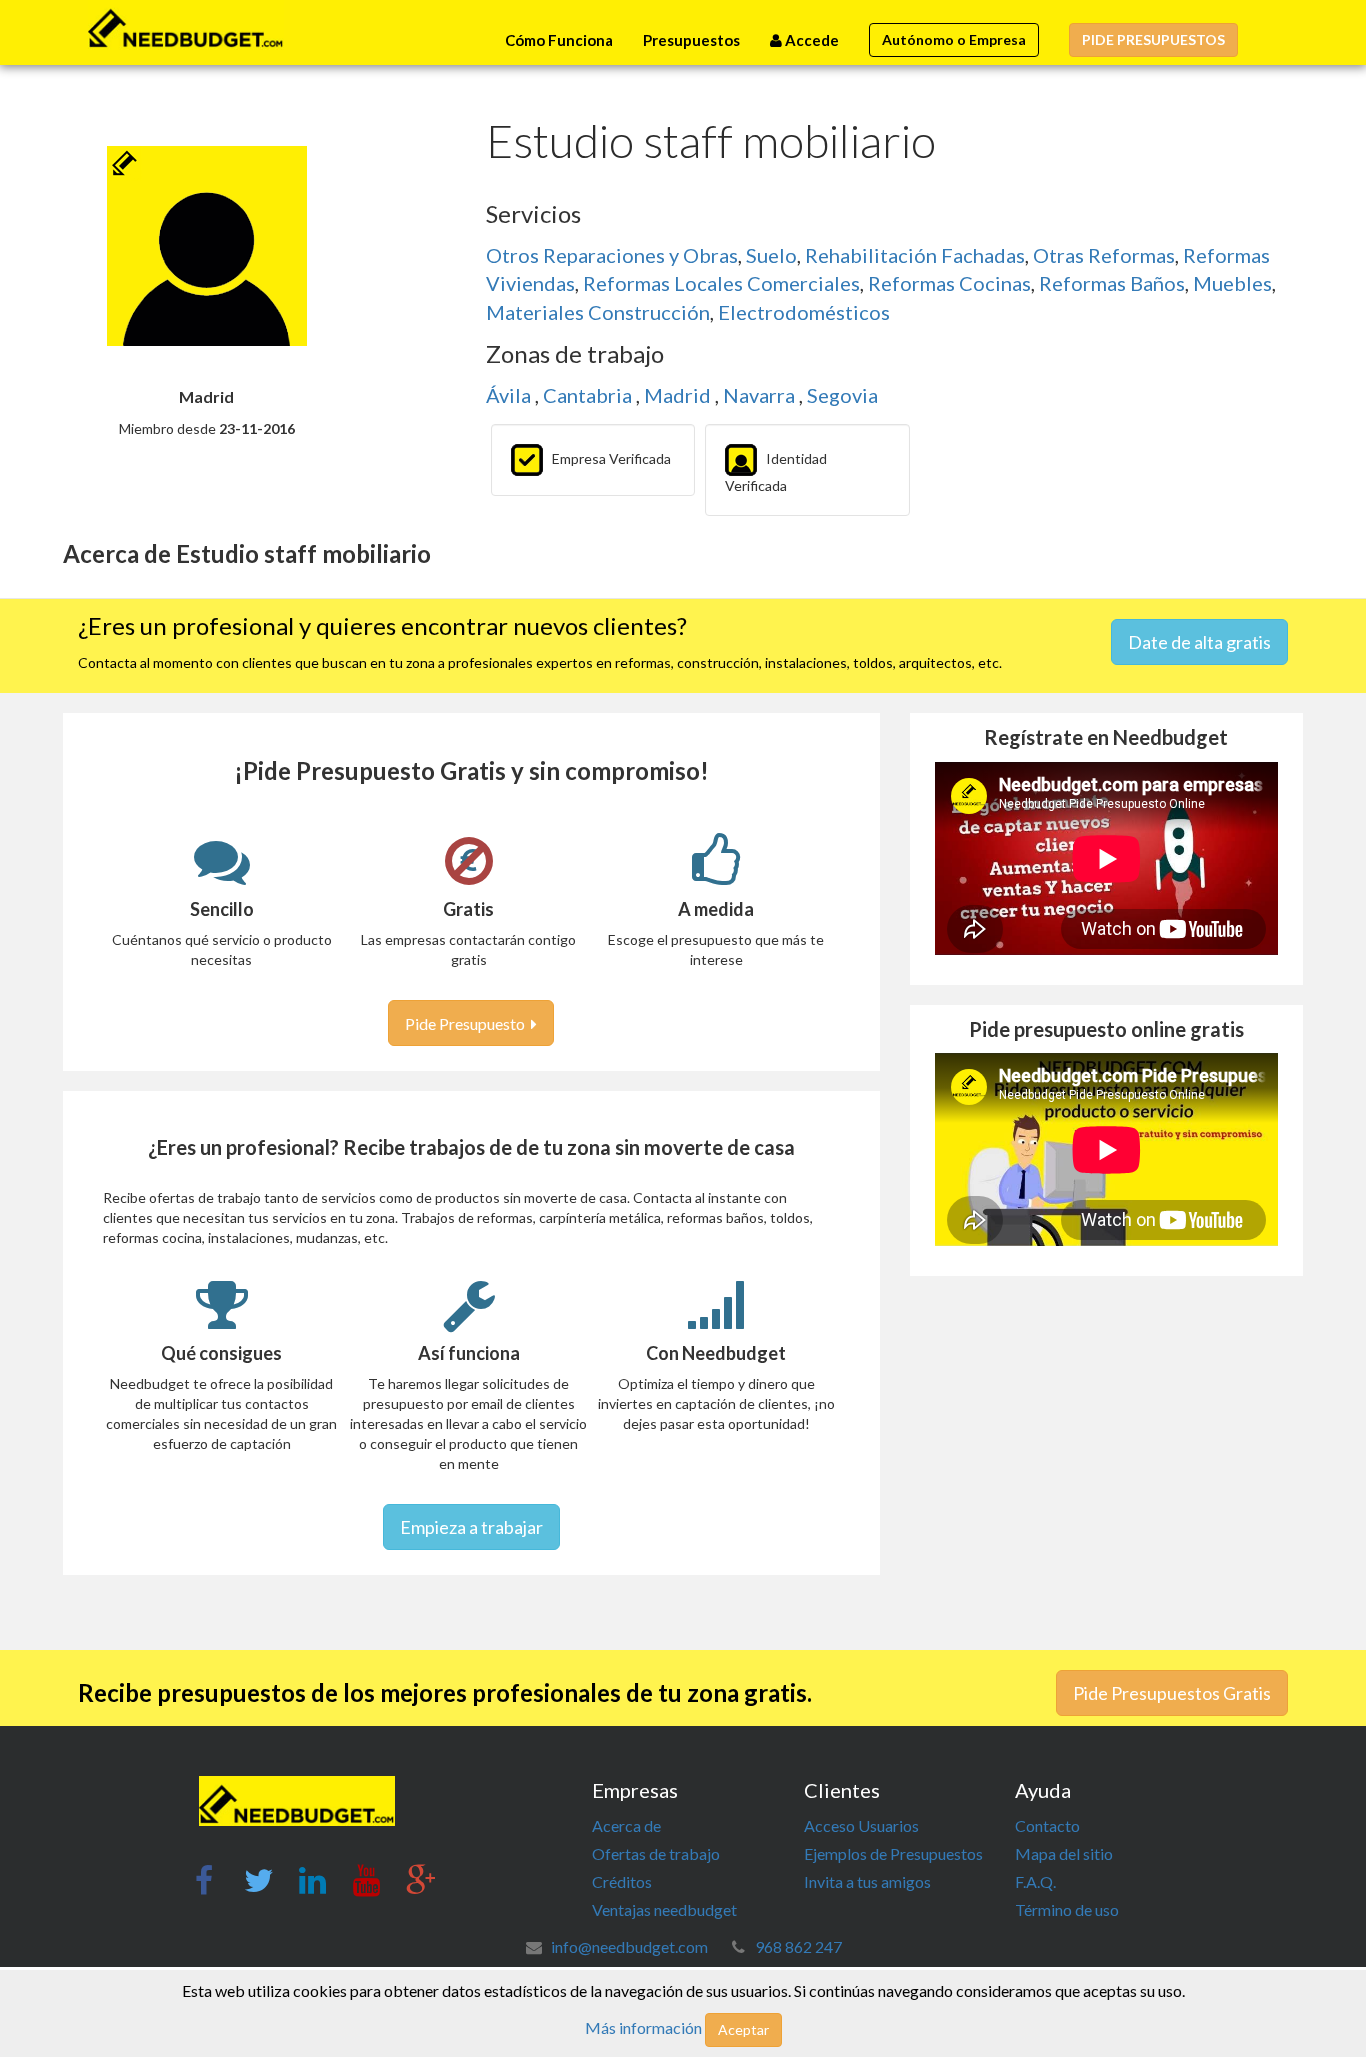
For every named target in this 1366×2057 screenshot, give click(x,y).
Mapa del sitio (1064, 1853)
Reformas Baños (1112, 283)
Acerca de (626, 1825)
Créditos (622, 1881)
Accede (810, 40)
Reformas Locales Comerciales (721, 283)
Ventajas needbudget (664, 1909)
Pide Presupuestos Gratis (1172, 1693)
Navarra (761, 395)
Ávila (510, 395)
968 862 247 (798, 1946)
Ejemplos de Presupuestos (893, 1853)
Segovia (842, 395)
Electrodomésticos (804, 312)
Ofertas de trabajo (656, 1853)
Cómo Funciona (559, 40)
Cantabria (589, 395)
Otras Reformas (1104, 255)
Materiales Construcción (598, 312)
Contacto (1047, 1825)
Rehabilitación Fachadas (915, 255)
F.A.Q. (1035, 1881)
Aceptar (743, 2029)
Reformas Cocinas (949, 283)
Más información (643, 2027)
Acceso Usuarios (861, 1825)
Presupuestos (691, 40)
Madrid (679, 395)
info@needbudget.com (629, 1946)
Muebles (1232, 283)
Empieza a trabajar (471, 1527)
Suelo (771, 255)
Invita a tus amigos (867, 1881)
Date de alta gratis (1199, 642)
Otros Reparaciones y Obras (612, 255)
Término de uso (1067, 1909)
